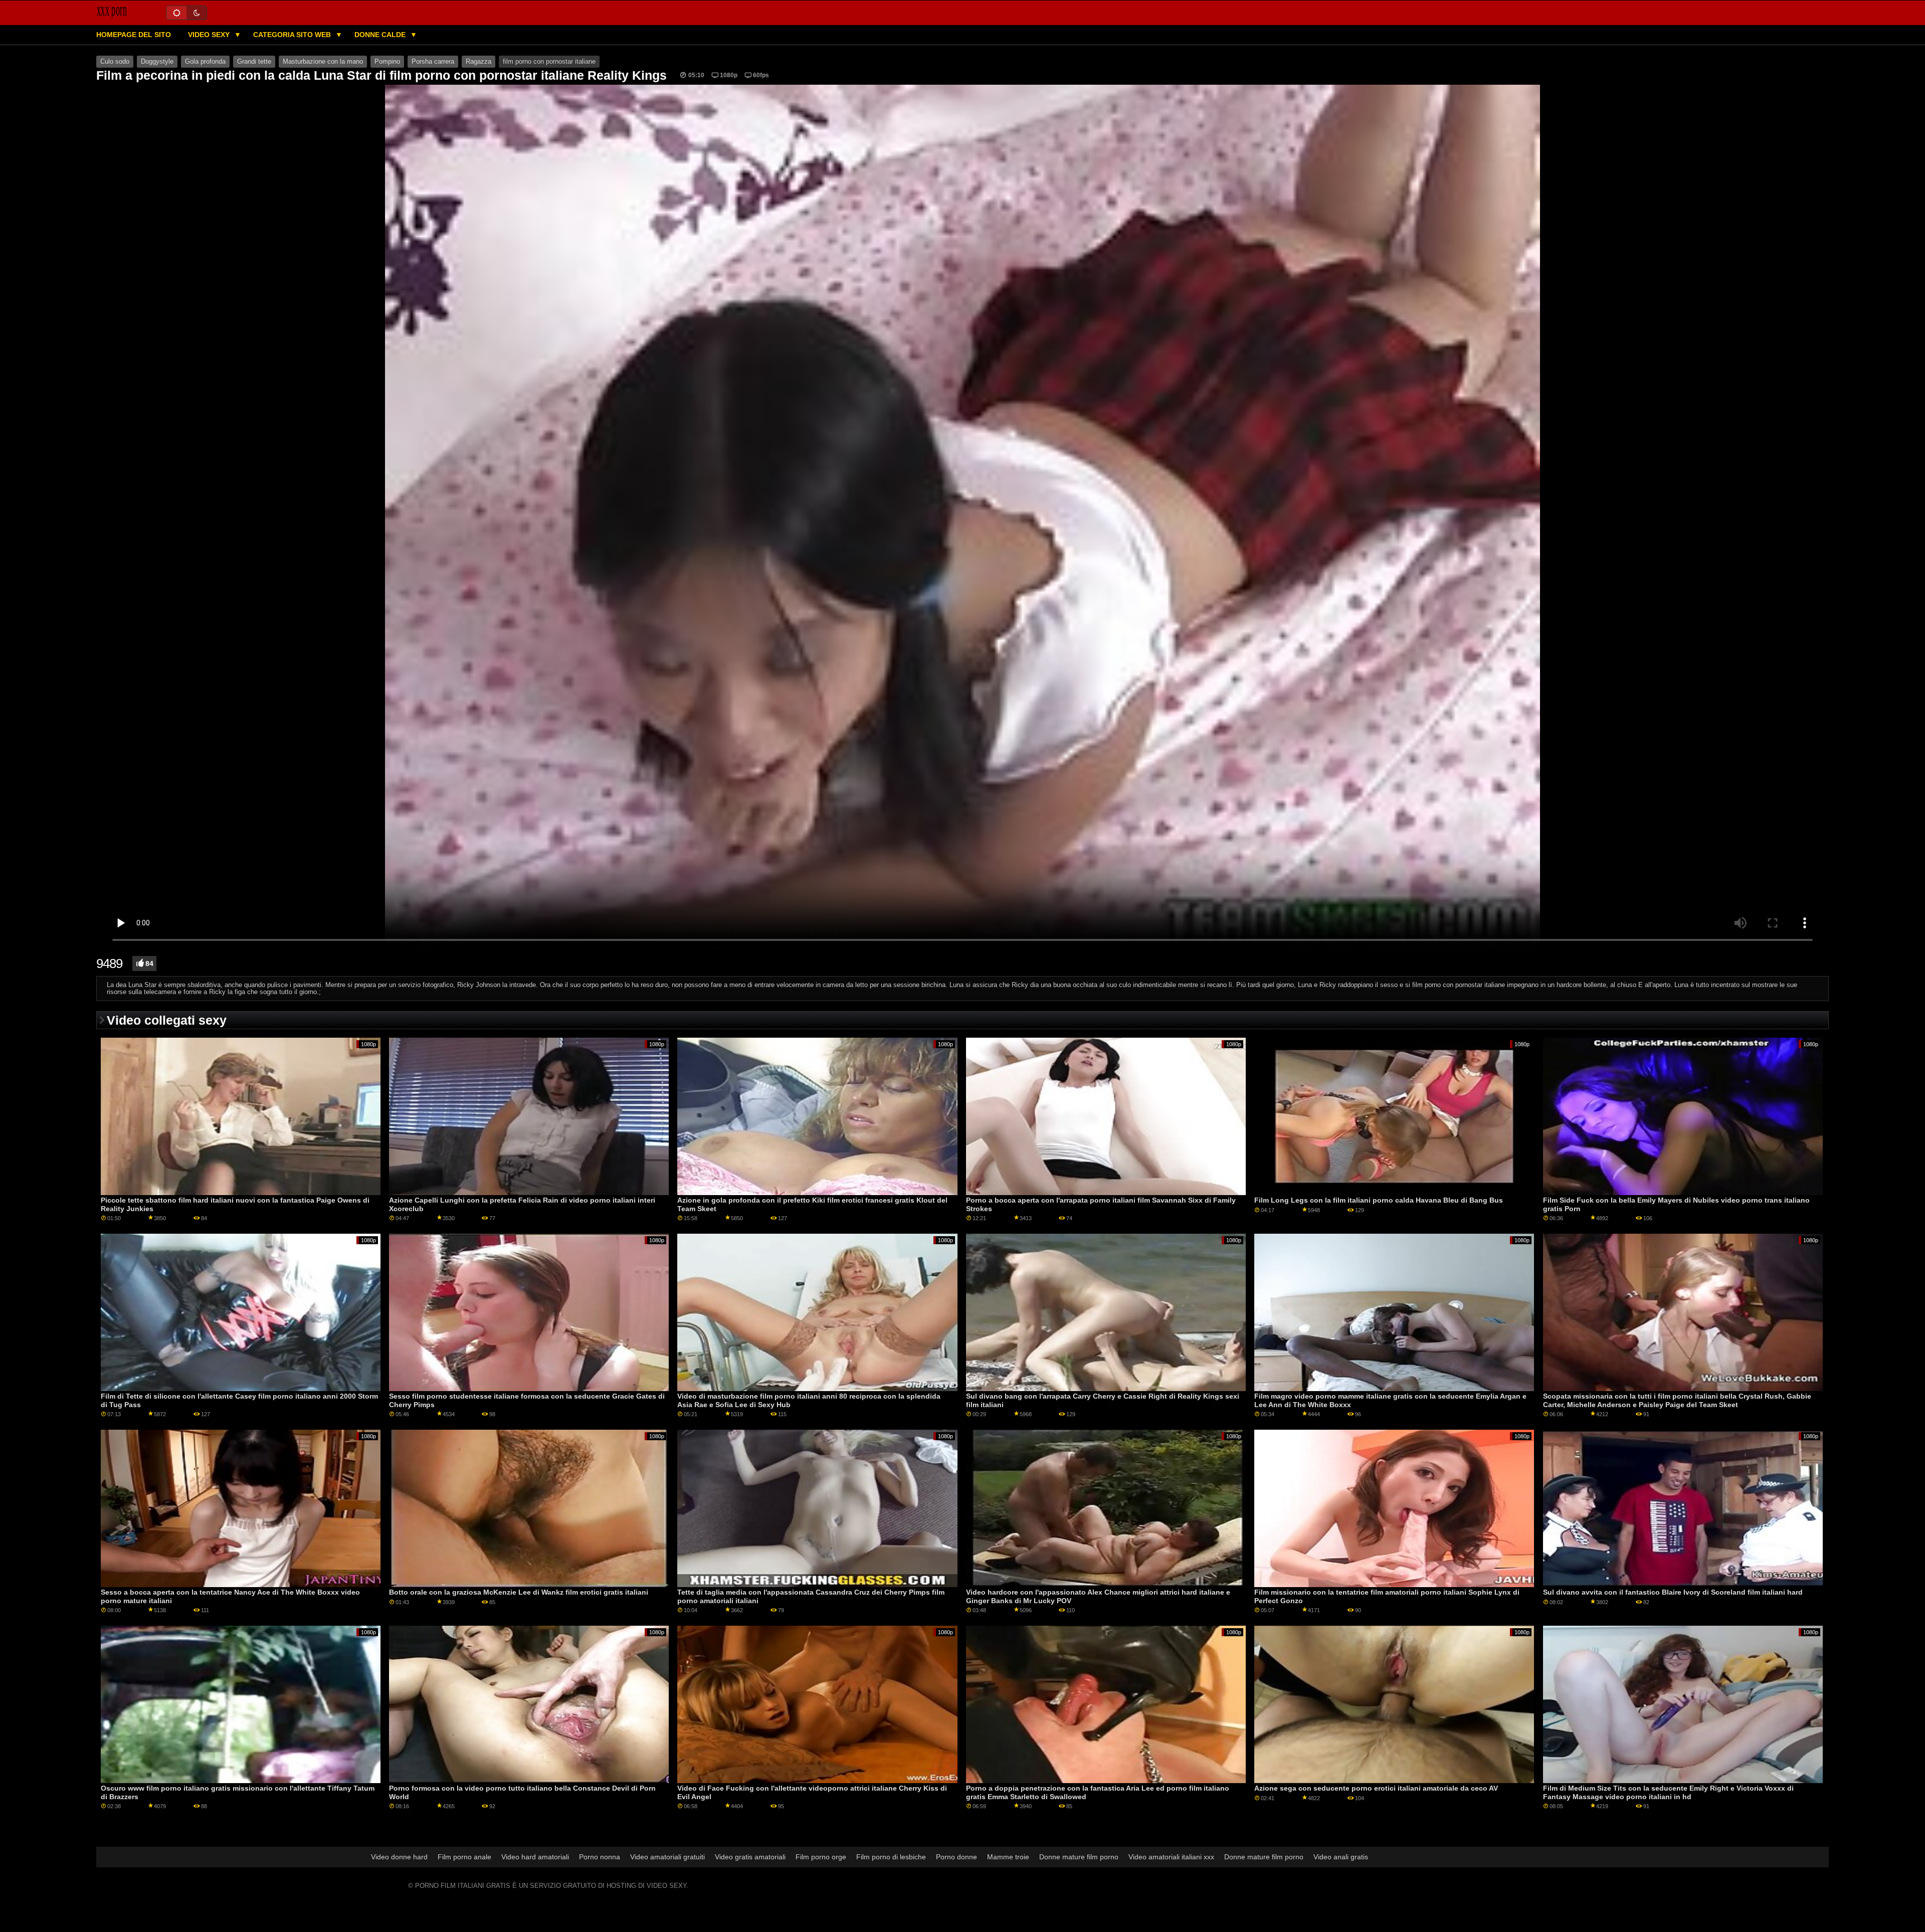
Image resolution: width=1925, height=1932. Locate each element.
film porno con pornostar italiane (549, 62)
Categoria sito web (293, 35)
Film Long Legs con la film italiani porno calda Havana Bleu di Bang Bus (1379, 1200)
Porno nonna (600, 1857)
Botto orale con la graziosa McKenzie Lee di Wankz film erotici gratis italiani (519, 1592)
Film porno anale (464, 1857)
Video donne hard (399, 1857)
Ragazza (478, 62)
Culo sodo (115, 62)
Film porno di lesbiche (891, 1857)
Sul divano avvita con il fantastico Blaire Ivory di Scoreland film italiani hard (1673, 1592)
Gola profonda (205, 62)
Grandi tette (254, 62)
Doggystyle (157, 62)
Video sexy (210, 35)
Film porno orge (821, 1857)
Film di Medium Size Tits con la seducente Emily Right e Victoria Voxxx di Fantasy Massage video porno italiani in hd (1668, 1792)
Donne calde (381, 35)
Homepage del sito (134, 35)
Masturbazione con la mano (323, 62)
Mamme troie (1008, 1857)
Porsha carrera (433, 62)
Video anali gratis (1341, 1857)
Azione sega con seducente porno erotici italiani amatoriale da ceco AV (1376, 1788)
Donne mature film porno (1079, 1857)
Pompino (387, 62)
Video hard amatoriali (535, 1857)
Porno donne (956, 1857)
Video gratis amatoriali (750, 1857)
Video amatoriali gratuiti (667, 1857)
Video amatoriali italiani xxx (1171, 1857)
